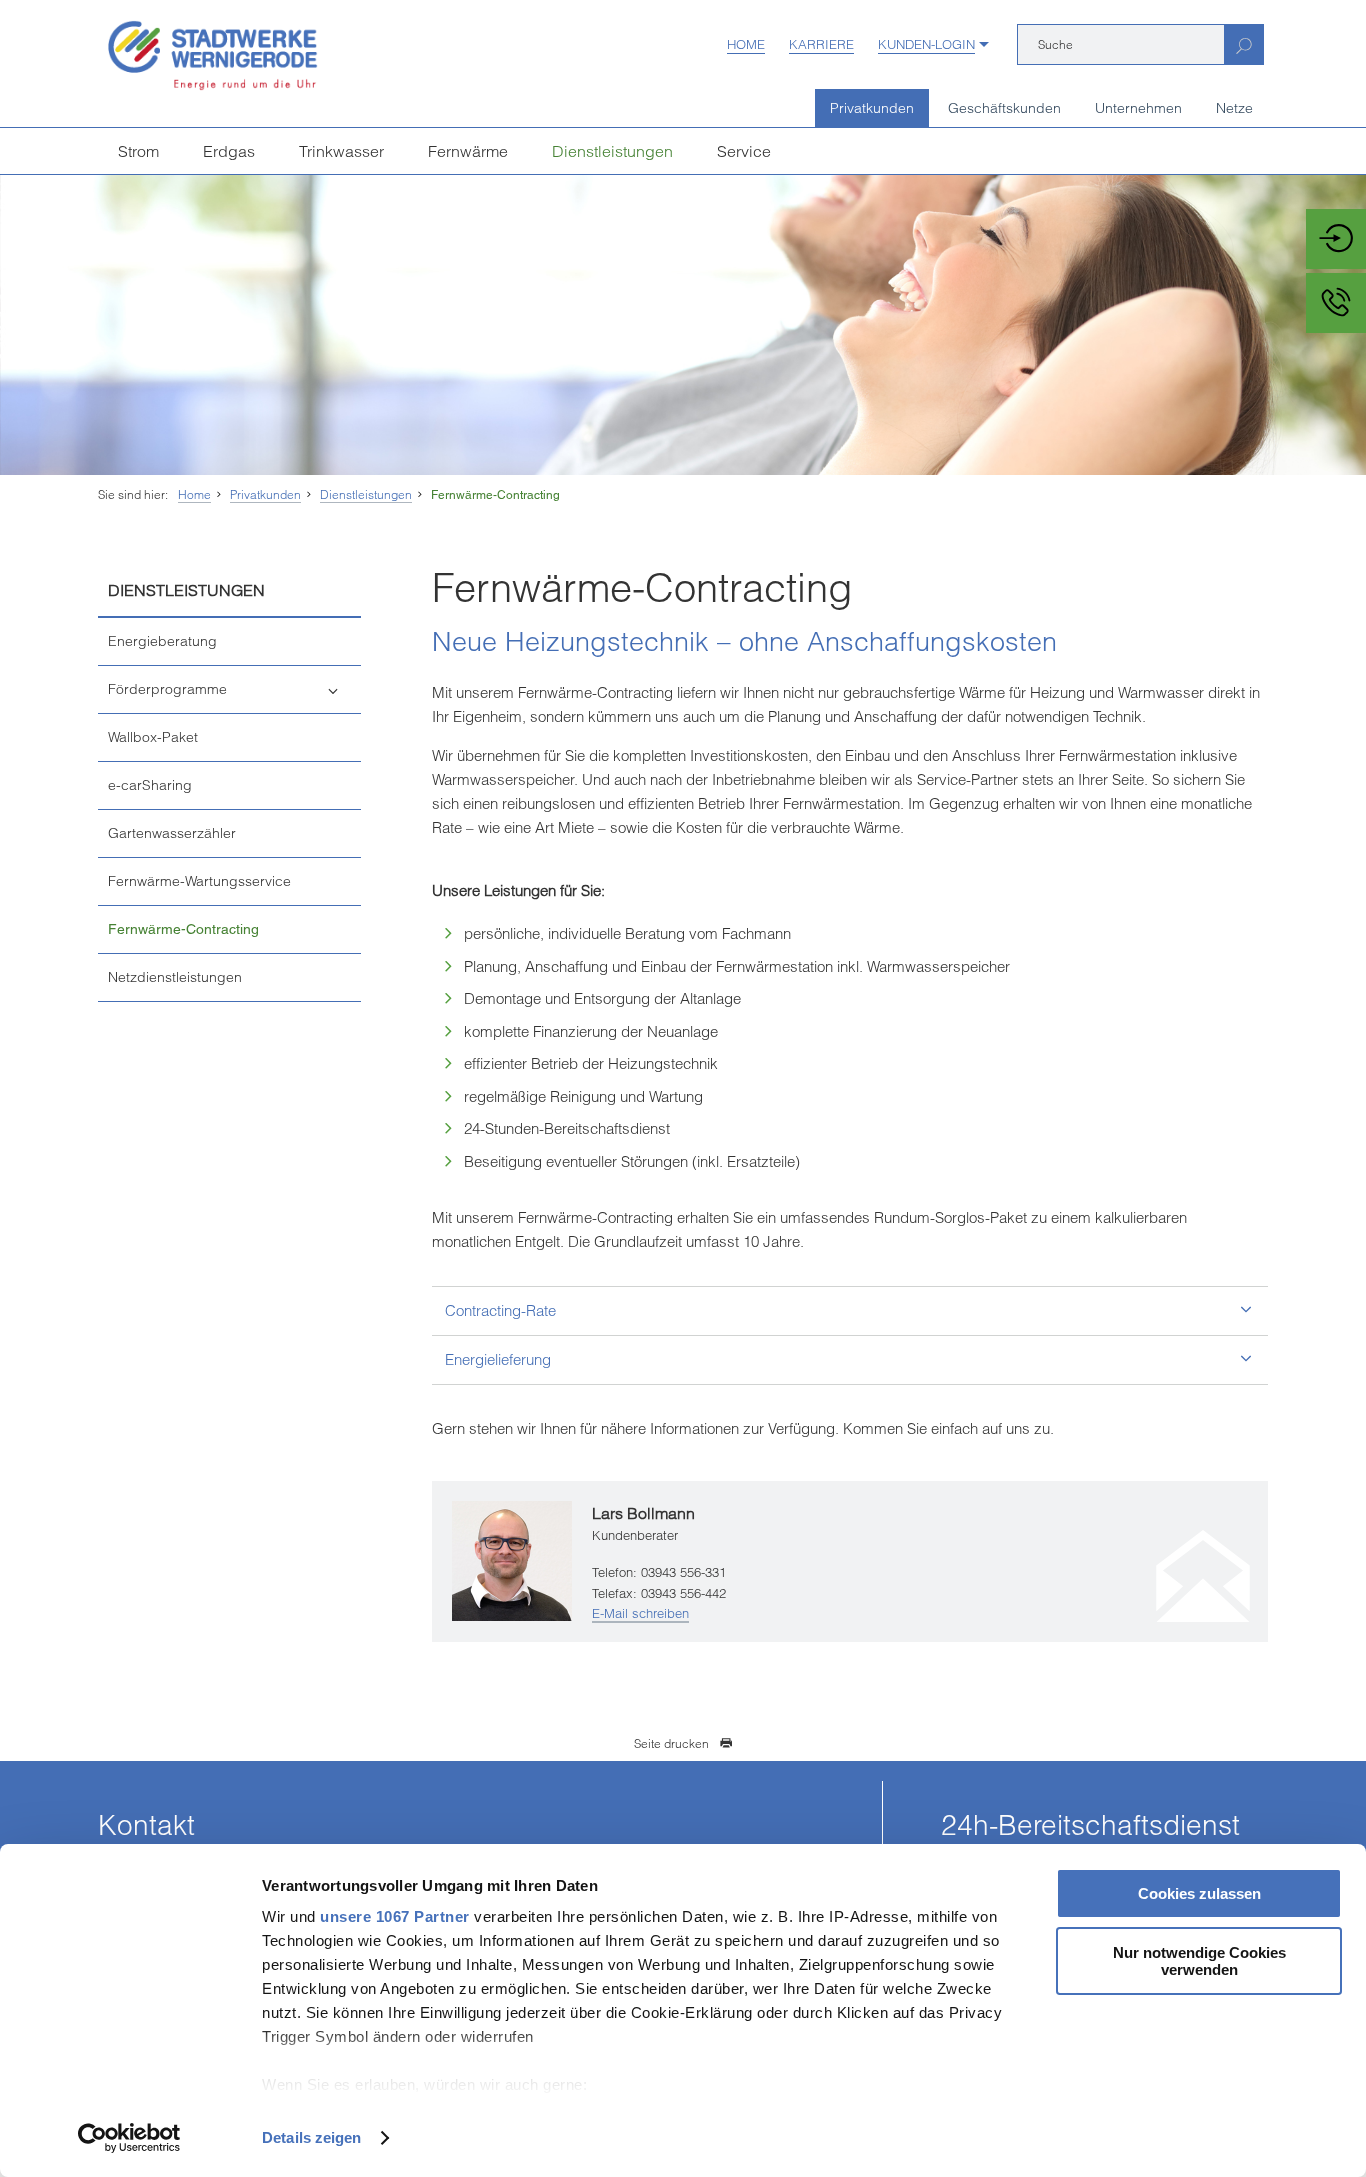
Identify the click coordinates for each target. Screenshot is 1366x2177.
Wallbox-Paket (153, 737)
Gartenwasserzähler (172, 833)
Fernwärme (468, 151)
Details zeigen (311, 2137)
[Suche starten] (1243, 44)
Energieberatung (162, 641)
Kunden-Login (926, 44)
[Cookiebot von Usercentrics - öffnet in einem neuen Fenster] (129, 2138)
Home (746, 44)
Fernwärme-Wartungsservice (199, 881)
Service (744, 151)
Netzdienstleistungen (175, 977)
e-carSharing (150, 785)
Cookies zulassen (1199, 1893)
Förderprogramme (167, 689)
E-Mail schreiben (640, 1613)
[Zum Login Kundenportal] (1336, 239)
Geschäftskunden (1004, 108)
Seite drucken (671, 1743)
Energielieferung (498, 1359)
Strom (138, 151)
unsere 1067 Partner (395, 1916)
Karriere (821, 44)
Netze (1234, 108)
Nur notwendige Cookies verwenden (1199, 1961)
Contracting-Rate (500, 1310)
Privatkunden (872, 108)
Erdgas (229, 151)
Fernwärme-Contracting (495, 495)
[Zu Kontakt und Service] (1336, 303)
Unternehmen (1138, 108)
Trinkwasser (341, 151)
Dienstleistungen (612, 151)
